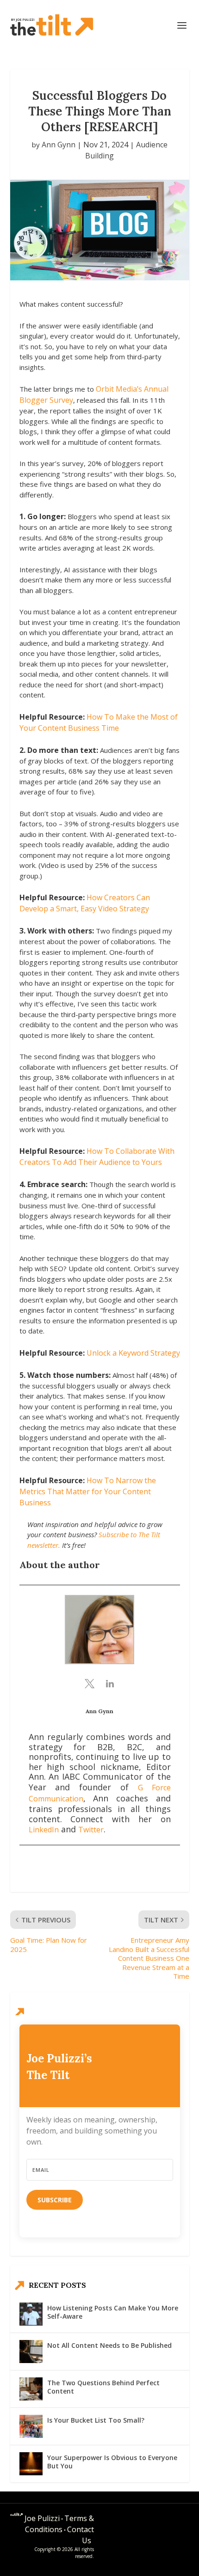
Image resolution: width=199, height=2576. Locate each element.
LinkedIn (44, 1830)
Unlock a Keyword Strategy (133, 1353)
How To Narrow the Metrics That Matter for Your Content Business (88, 1491)
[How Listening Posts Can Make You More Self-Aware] (31, 2314)
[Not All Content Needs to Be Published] (31, 2352)
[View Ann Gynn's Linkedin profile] (110, 1684)
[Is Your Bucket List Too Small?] (31, 2426)
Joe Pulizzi (42, 2518)
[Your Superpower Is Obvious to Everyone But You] (31, 2464)
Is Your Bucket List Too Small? (96, 2420)
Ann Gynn (59, 145)
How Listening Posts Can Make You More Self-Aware (113, 2312)
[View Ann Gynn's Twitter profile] (89, 1684)
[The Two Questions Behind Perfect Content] (31, 2389)
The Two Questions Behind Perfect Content (103, 2387)
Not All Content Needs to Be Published (109, 2345)
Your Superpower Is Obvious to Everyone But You (112, 2462)
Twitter (91, 1830)
